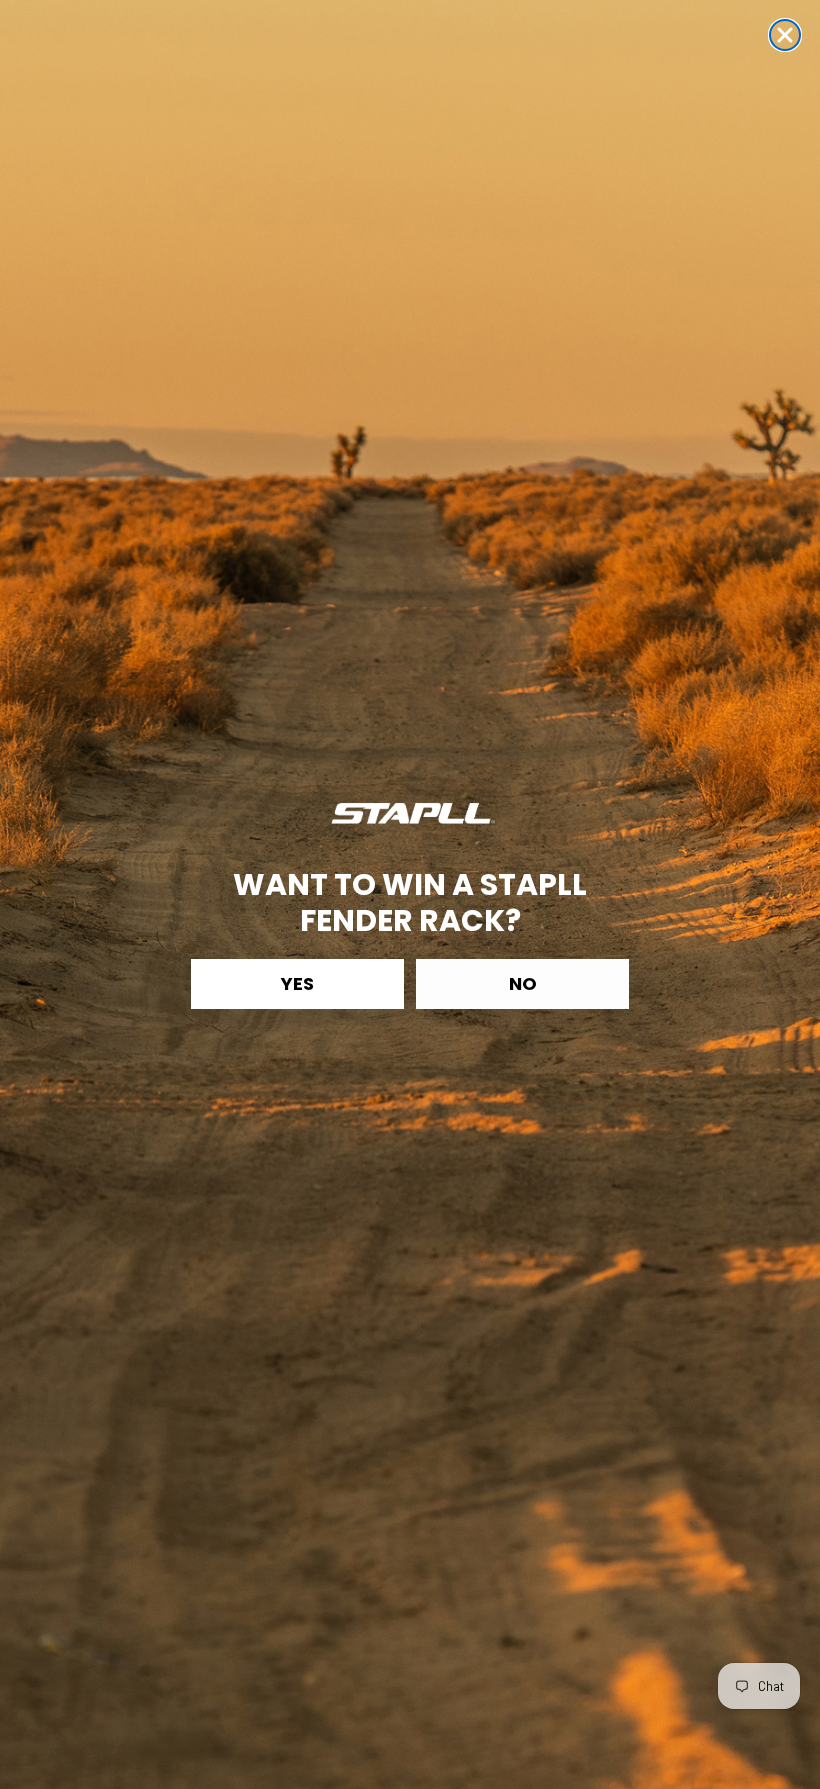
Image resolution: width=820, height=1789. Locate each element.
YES (297, 983)
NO (523, 983)
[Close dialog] (785, 35)
